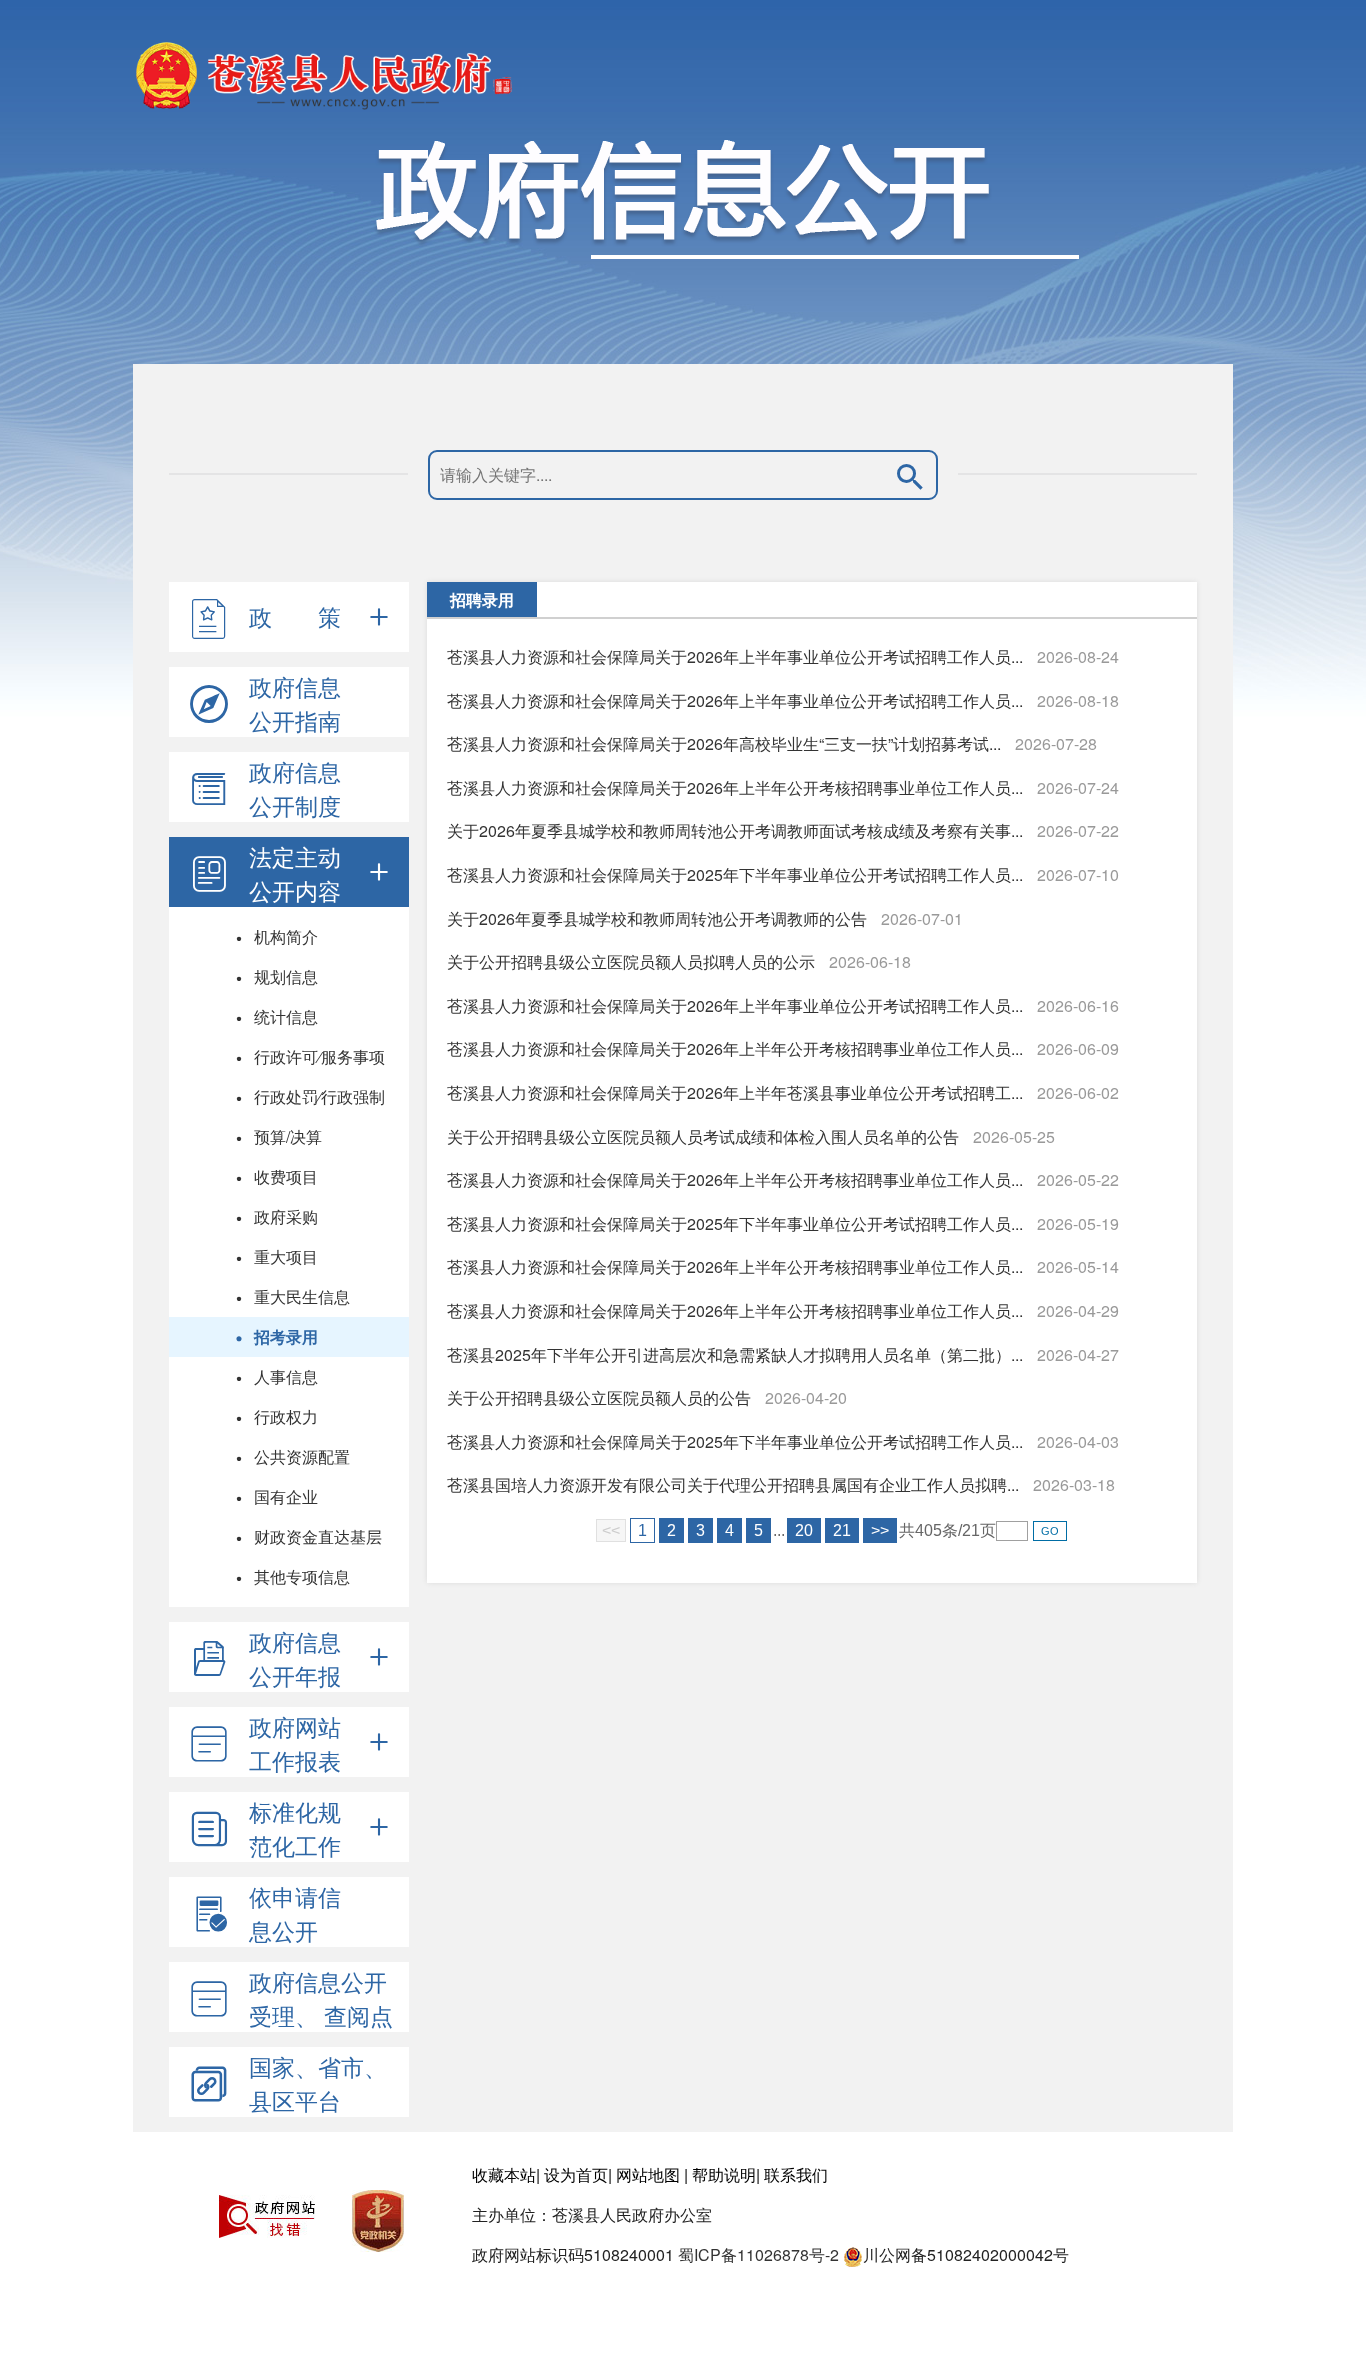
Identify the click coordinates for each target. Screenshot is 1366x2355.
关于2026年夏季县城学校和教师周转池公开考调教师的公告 (657, 918)
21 (842, 1530)
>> (880, 1530)
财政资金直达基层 (318, 1536)
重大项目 (286, 1256)
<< (611, 1530)
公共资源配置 (302, 1456)
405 (928, 1530)
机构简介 (286, 936)
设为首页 (576, 2174)
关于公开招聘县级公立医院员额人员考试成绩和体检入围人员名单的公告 (703, 1136)
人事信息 (286, 1376)
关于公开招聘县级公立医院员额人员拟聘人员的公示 (631, 961)
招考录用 (286, 1336)
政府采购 (286, 1216)
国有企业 (286, 1496)
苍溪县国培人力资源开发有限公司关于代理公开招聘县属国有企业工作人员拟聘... (733, 1484)
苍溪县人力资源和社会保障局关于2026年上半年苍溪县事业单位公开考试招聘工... (735, 1092)
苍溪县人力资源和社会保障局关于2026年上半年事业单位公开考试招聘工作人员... (735, 656)
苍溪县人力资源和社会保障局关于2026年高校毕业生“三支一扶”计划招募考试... (724, 743)
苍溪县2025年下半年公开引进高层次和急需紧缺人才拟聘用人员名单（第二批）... (735, 1354)
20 (804, 1530)
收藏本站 (504, 2174)
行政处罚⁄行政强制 (319, 1096)
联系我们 (796, 2174)
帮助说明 (724, 2174)
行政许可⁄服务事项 (319, 1056)
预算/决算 (288, 1136)
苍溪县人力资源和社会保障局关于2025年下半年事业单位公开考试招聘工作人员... (735, 874)
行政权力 (286, 1416)
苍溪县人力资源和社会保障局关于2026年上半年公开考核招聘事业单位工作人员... (735, 787)
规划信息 (286, 976)
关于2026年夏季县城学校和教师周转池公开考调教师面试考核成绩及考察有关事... (735, 830)
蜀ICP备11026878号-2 (758, 2254)
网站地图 (648, 2174)
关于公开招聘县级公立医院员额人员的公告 (599, 1397)
